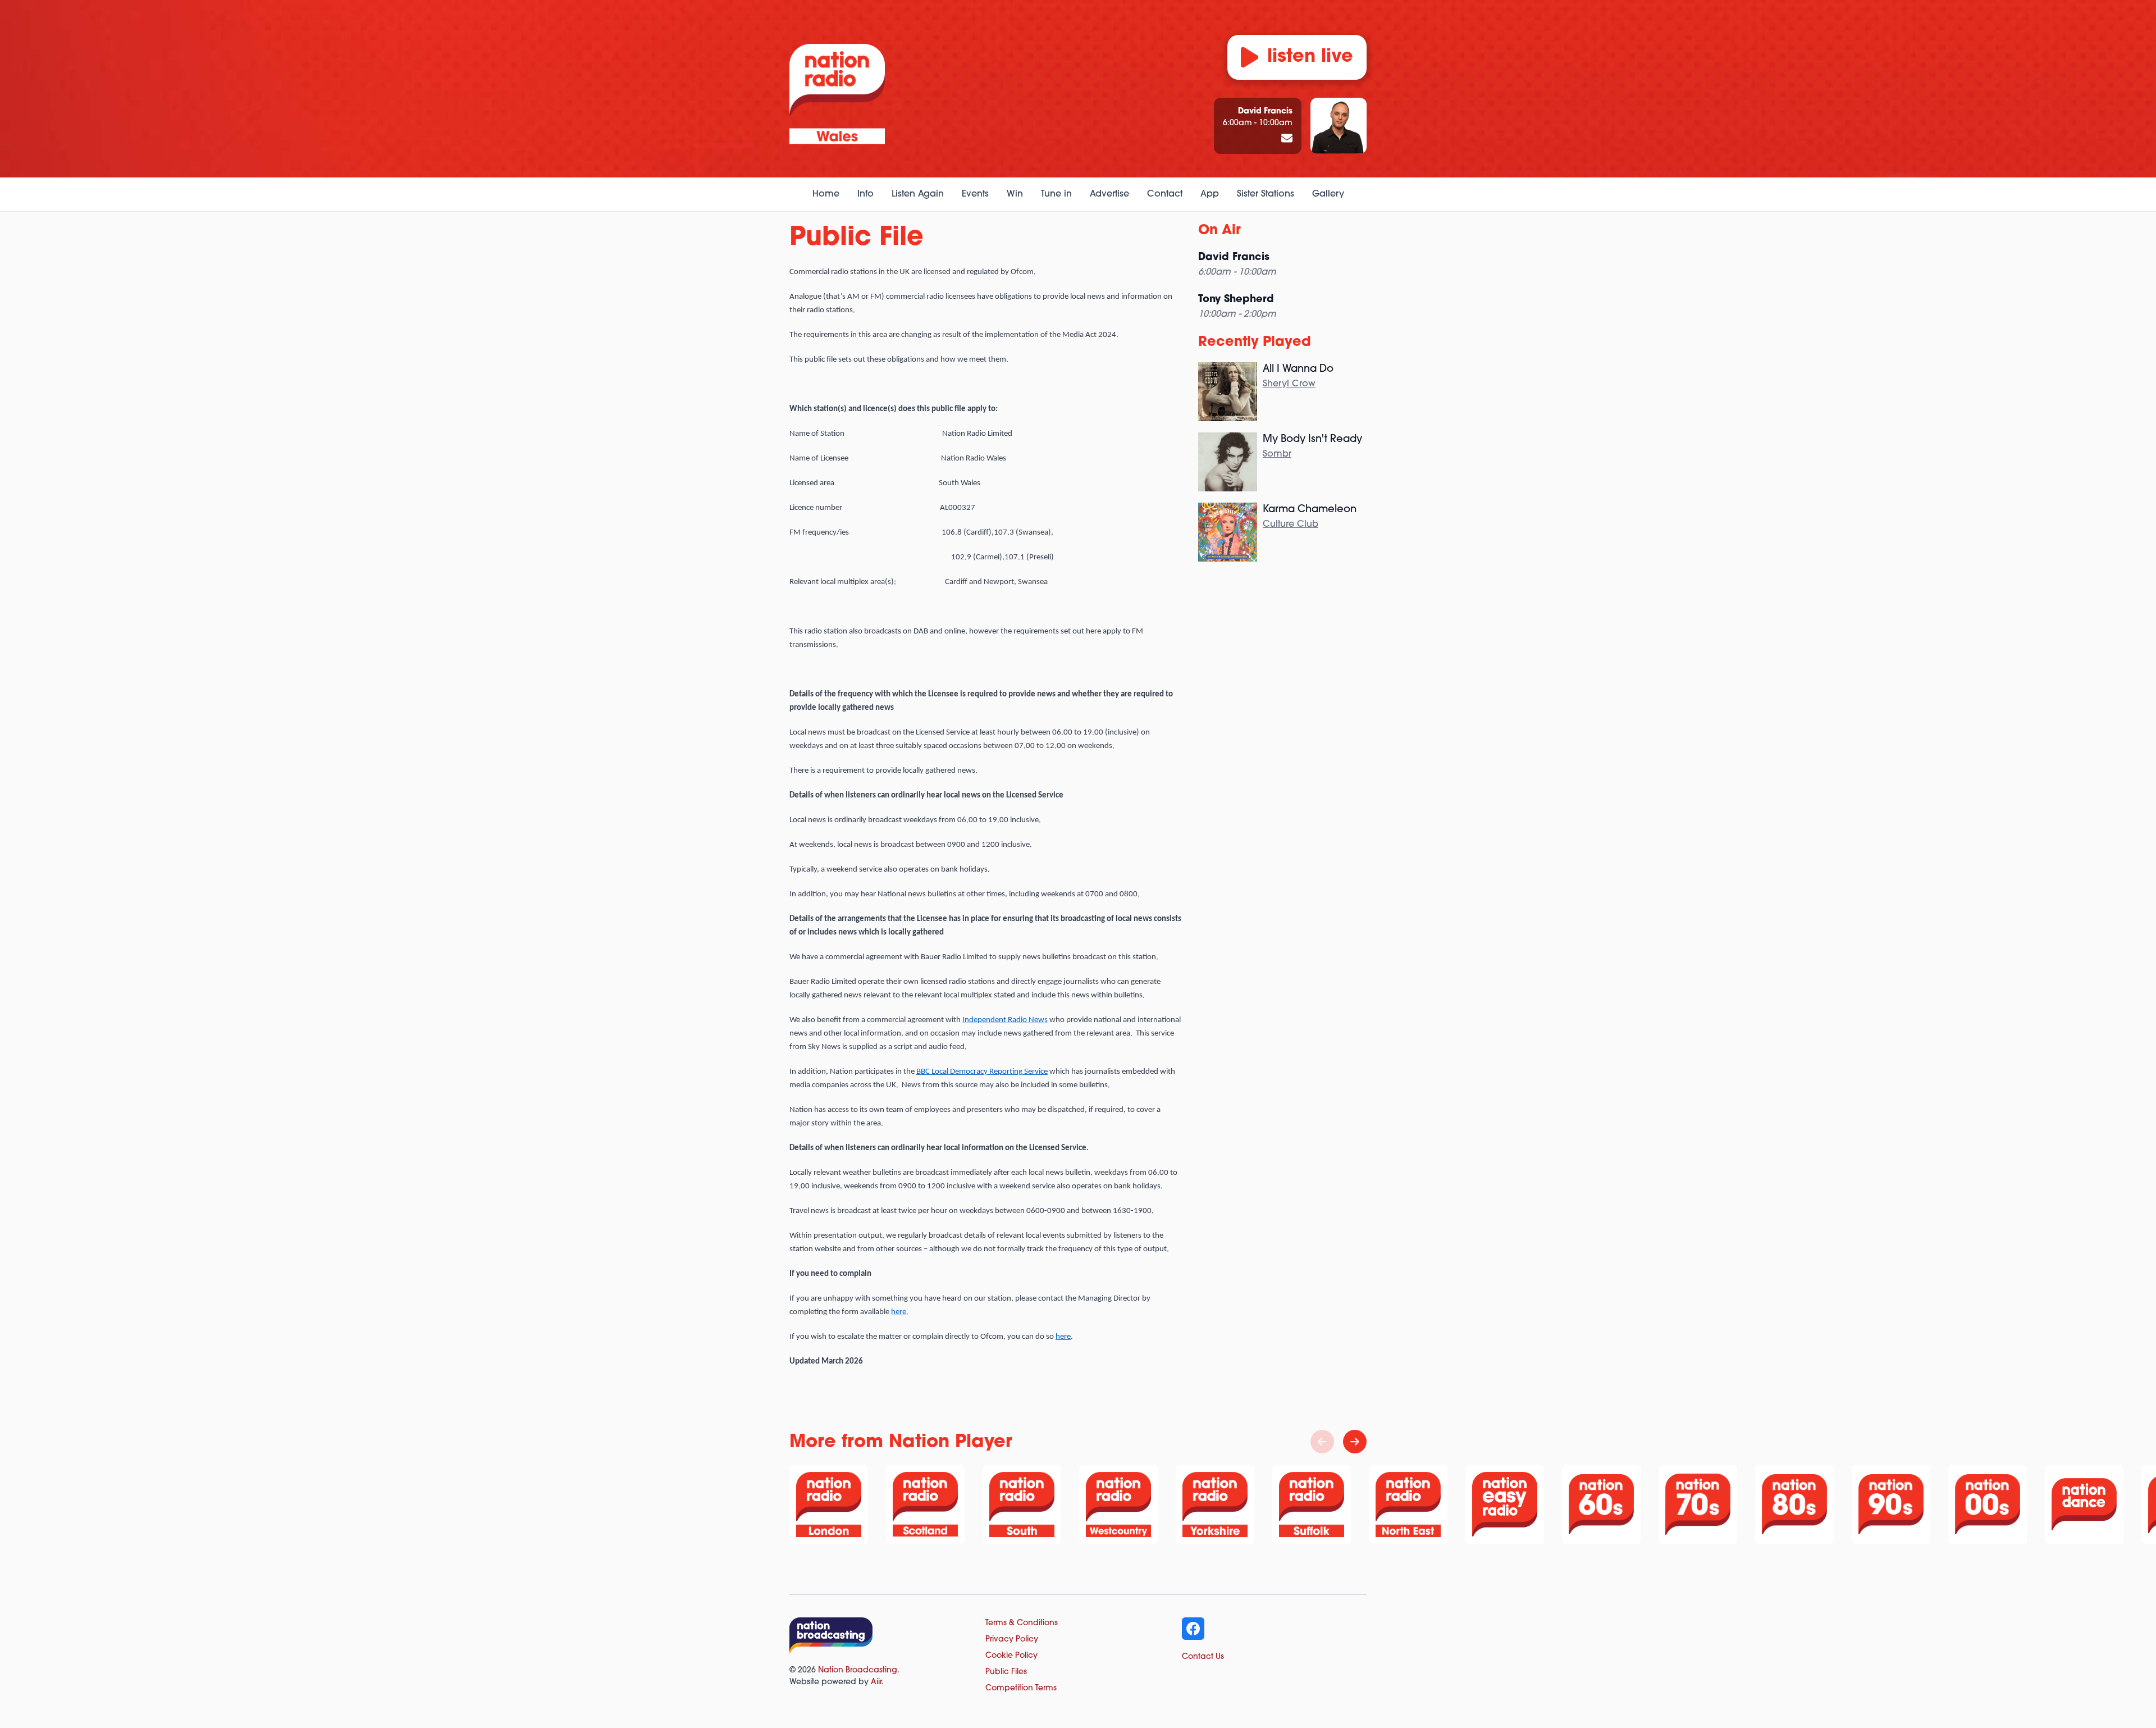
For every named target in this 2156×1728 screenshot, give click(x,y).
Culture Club (1291, 525)
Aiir (876, 1682)
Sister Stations (1266, 194)
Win (1015, 194)
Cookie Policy (1011, 1656)
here (899, 1312)
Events (975, 194)
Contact (1165, 194)
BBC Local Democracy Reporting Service (982, 1072)
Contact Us (1203, 1657)
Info (865, 194)
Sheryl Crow (1289, 384)
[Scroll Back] (1322, 1442)
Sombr (1277, 454)
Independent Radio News (1005, 1020)
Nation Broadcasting (858, 1670)
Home (826, 194)
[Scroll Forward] (1355, 1442)
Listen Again (918, 194)
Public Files (1006, 1672)
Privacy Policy (1012, 1640)
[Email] (1287, 139)
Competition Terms (1021, 1688)
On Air (1219, 231)
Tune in (1056, 194)
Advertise (1109, 194)
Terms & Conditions (1022, 1623)
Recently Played (1255, 343)
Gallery (1328, 194)
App (1210, 194)
